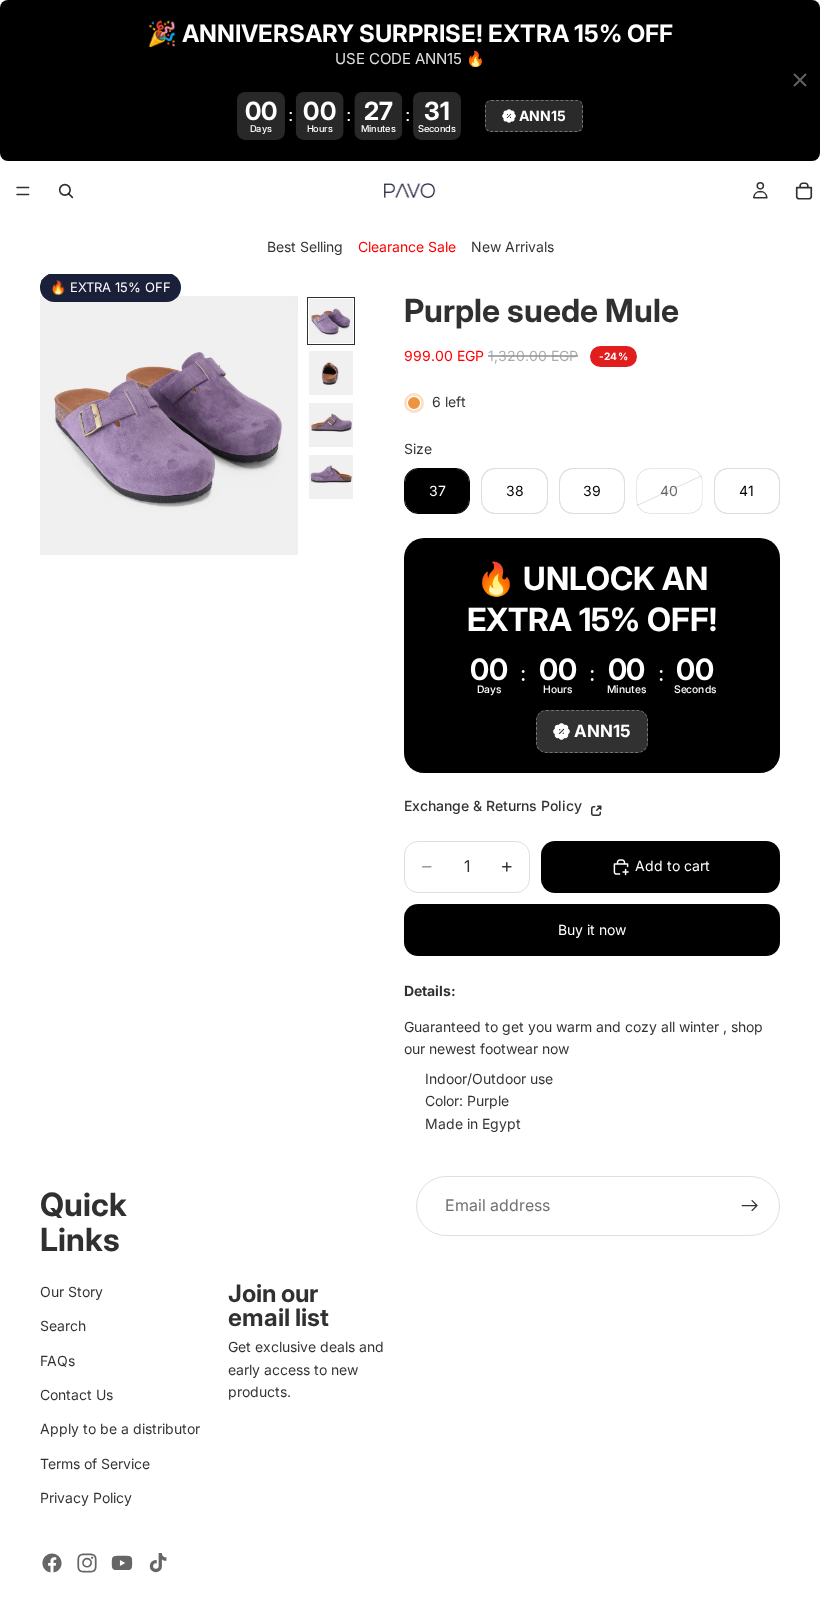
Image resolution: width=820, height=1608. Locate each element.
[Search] (66, 191)
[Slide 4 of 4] (331, 477)
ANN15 (542, 115)
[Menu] (23, 191)
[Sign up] (750, 1206)
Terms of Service (95, 1463)
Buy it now (592, 929)
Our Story (71, 1291)
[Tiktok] (158, 1563)
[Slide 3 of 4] (331, 425)
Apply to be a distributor (120, 1428)
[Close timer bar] (800, 80)
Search (63, 1325)
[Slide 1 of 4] (331, 321)
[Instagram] (87, 1563)
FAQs (57, 1360)
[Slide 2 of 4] (331, 373)
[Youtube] (122, 1563)
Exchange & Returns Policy (495, 805)
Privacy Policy (86, 1497)
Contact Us (76, 1394)
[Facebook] (52, 1563)
